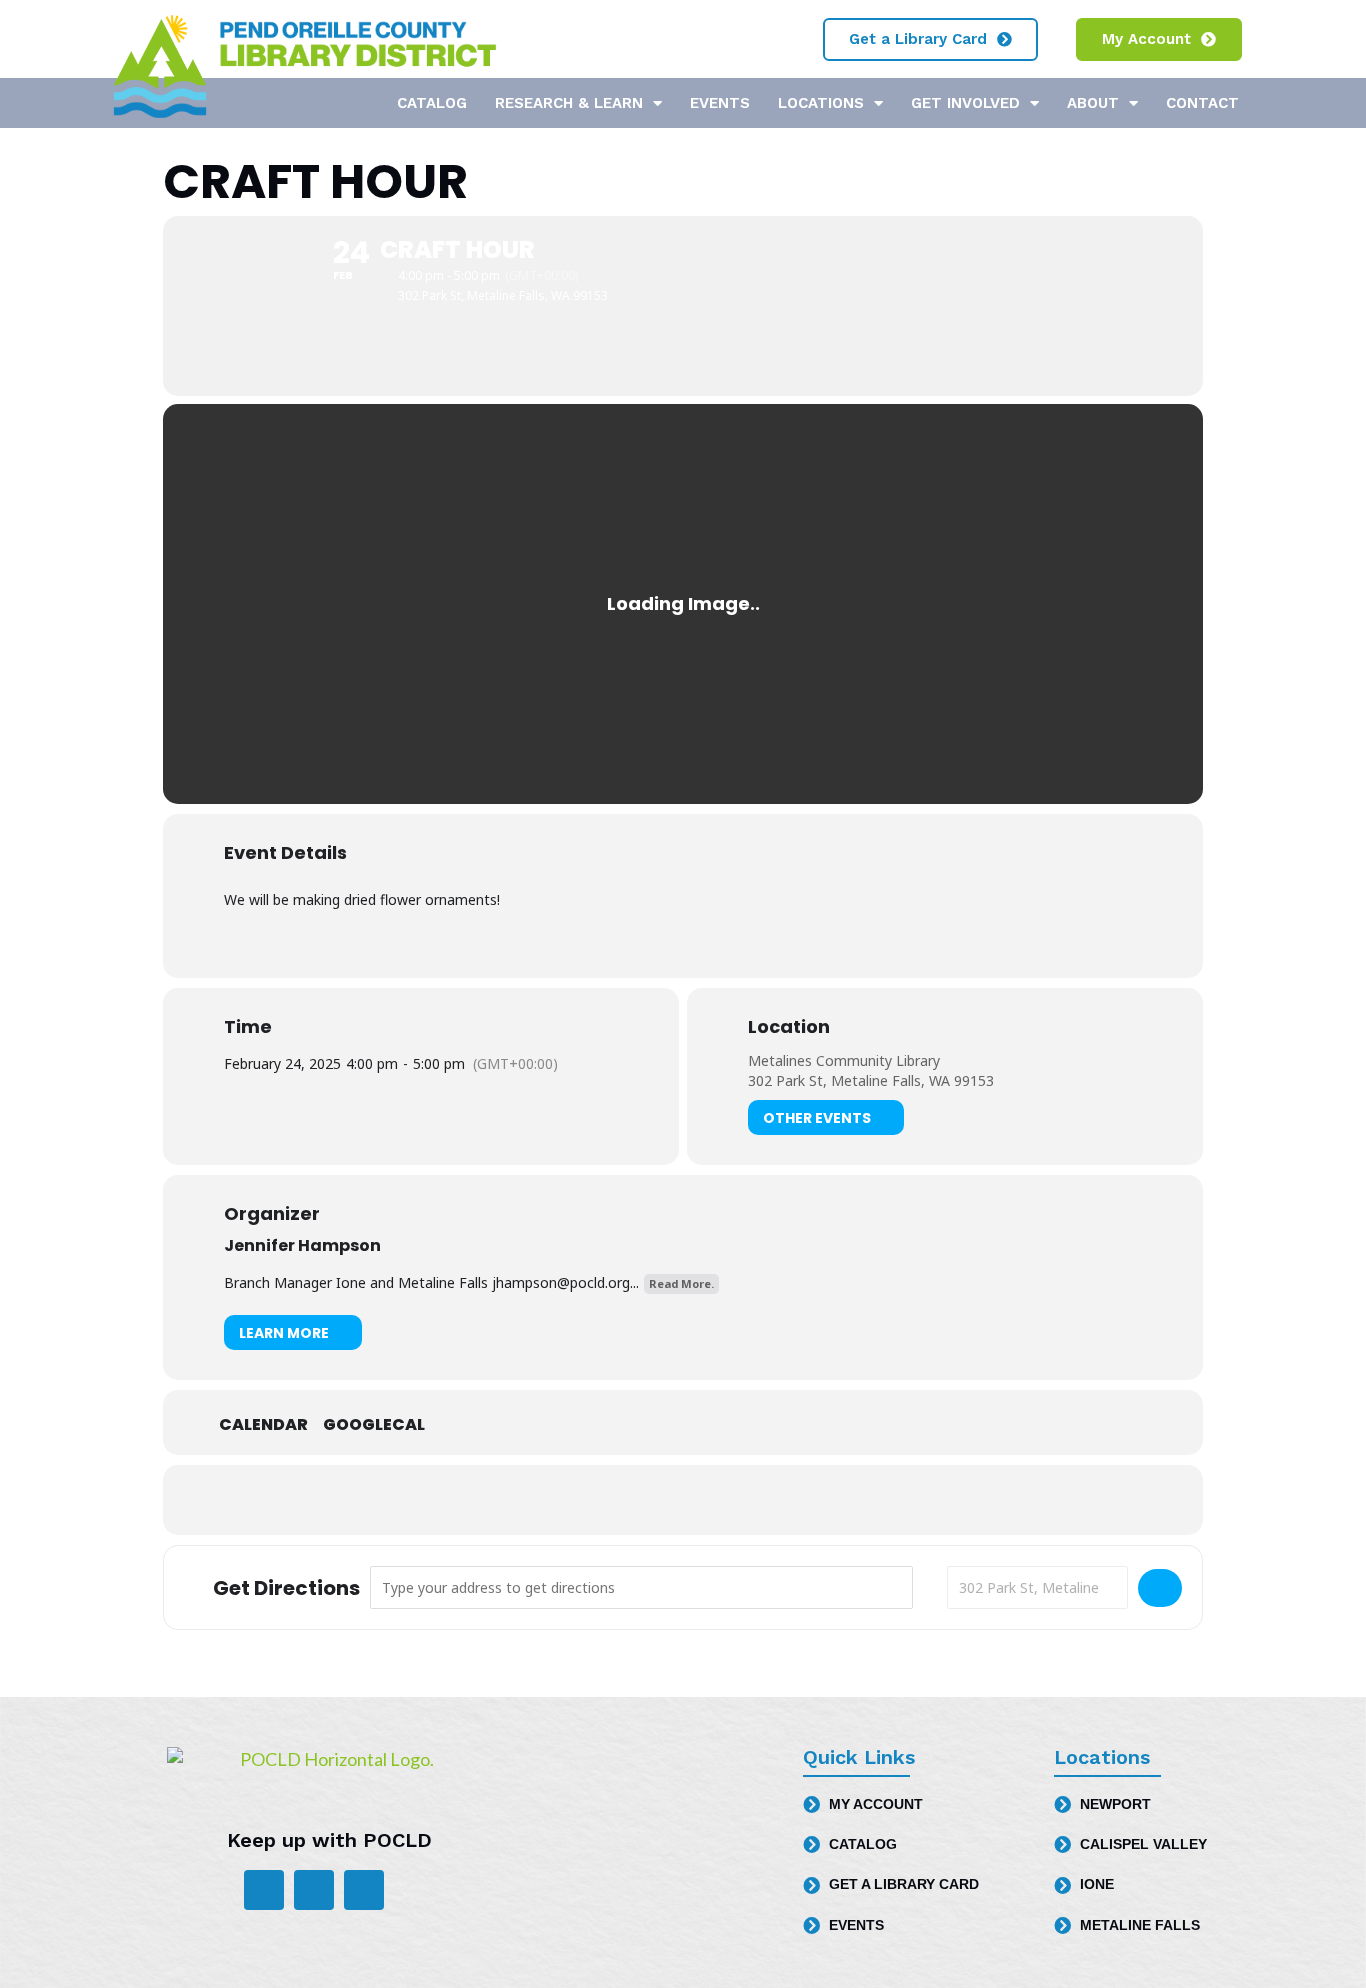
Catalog (432, 103)
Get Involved (965, 103)
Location (789, 1027)
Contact (1202, 103)
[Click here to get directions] (1160, 1588)
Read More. (681, 1283)
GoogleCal (374, 1425)
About (1093, 103)
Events (720, 103)
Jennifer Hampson (302, 1245)
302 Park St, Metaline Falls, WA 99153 (871, 1080)
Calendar (263, 1425)
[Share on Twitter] (683, 1500)
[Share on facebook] (633, 1500)
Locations (821, 103)
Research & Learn (569, 103)
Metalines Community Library (844, 1060)
